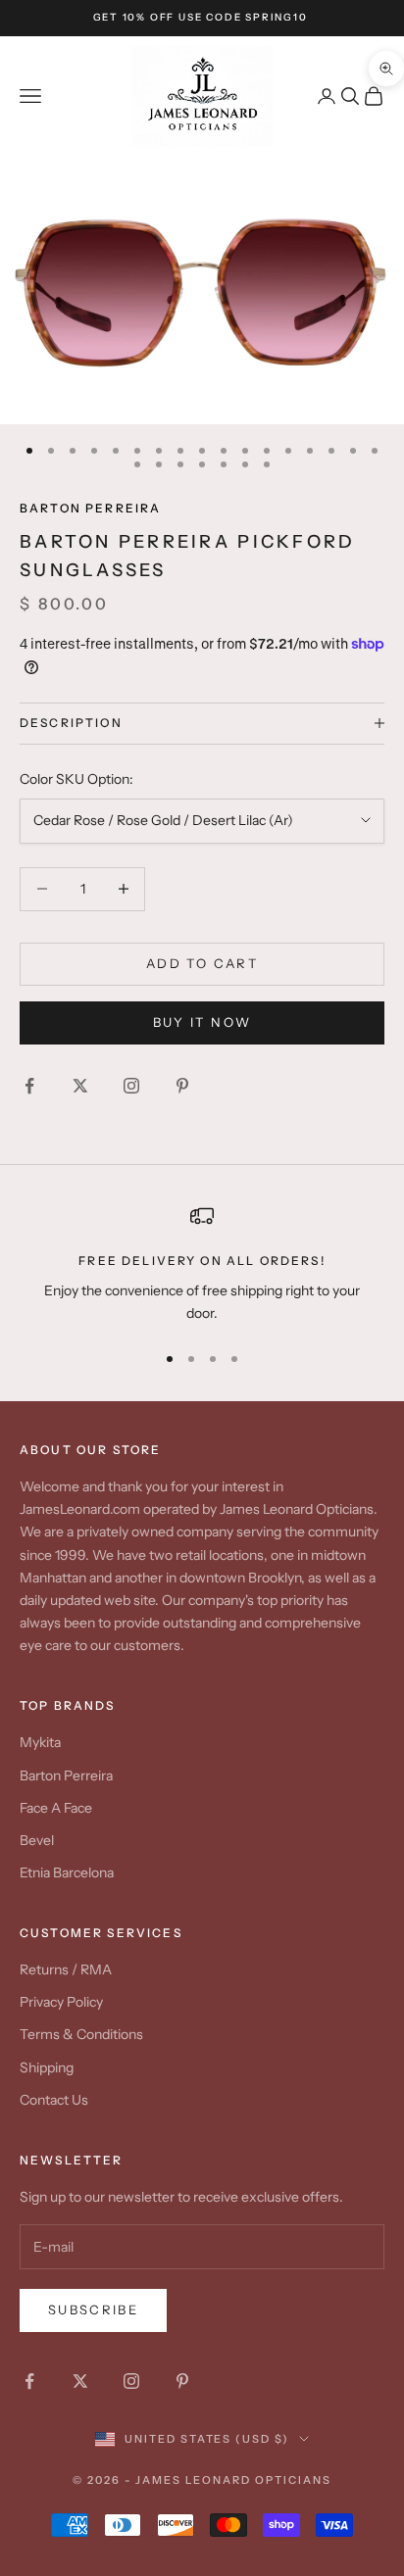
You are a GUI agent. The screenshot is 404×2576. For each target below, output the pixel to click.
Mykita (40, 1742)
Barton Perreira (90, 508)
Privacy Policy (61, 2002)
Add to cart (202, 963)
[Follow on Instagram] (131, 1086)
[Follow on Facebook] (29, 1086)
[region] (202, 1264)
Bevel (37, 1840)
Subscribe (93, 2309)
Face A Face (56, 1808)
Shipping (47, 2067)
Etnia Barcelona (67, 1872)
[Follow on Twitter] (80, 1086)
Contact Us (54, 2100)
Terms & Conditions (81, 2034)
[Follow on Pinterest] (182, 1086)
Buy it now (202, 1022)
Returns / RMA (66, 1969)
